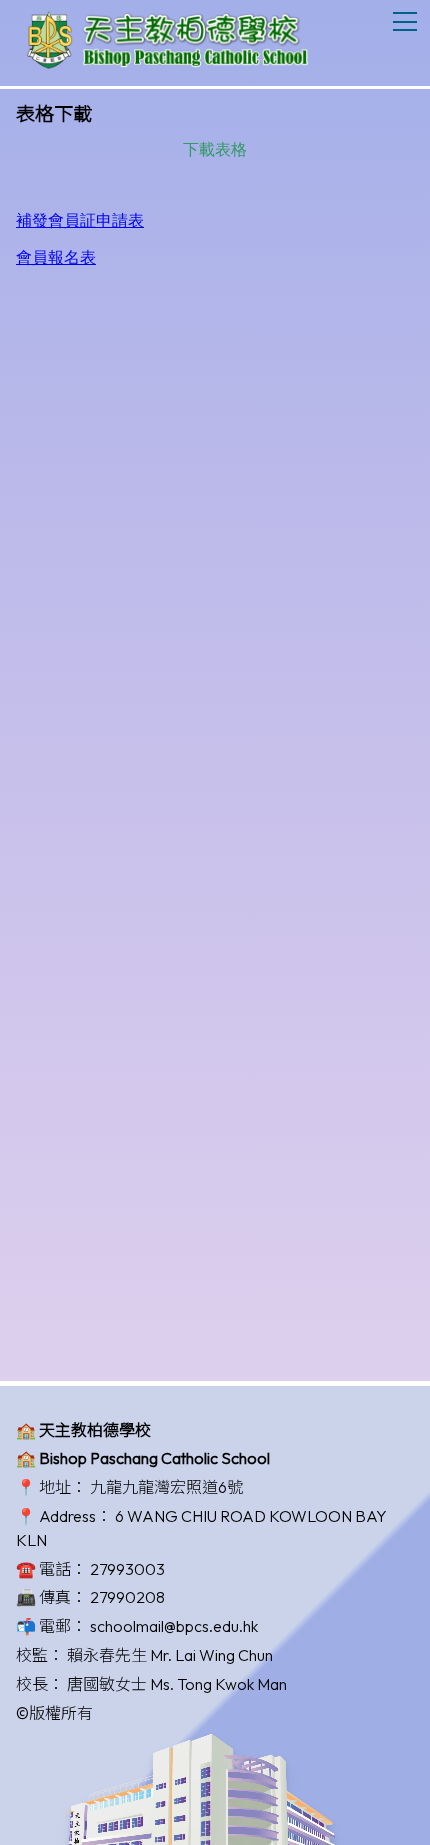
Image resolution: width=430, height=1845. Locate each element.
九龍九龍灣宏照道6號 (166, 1487)
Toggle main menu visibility (405, 20)
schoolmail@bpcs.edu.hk (174, 1626)
